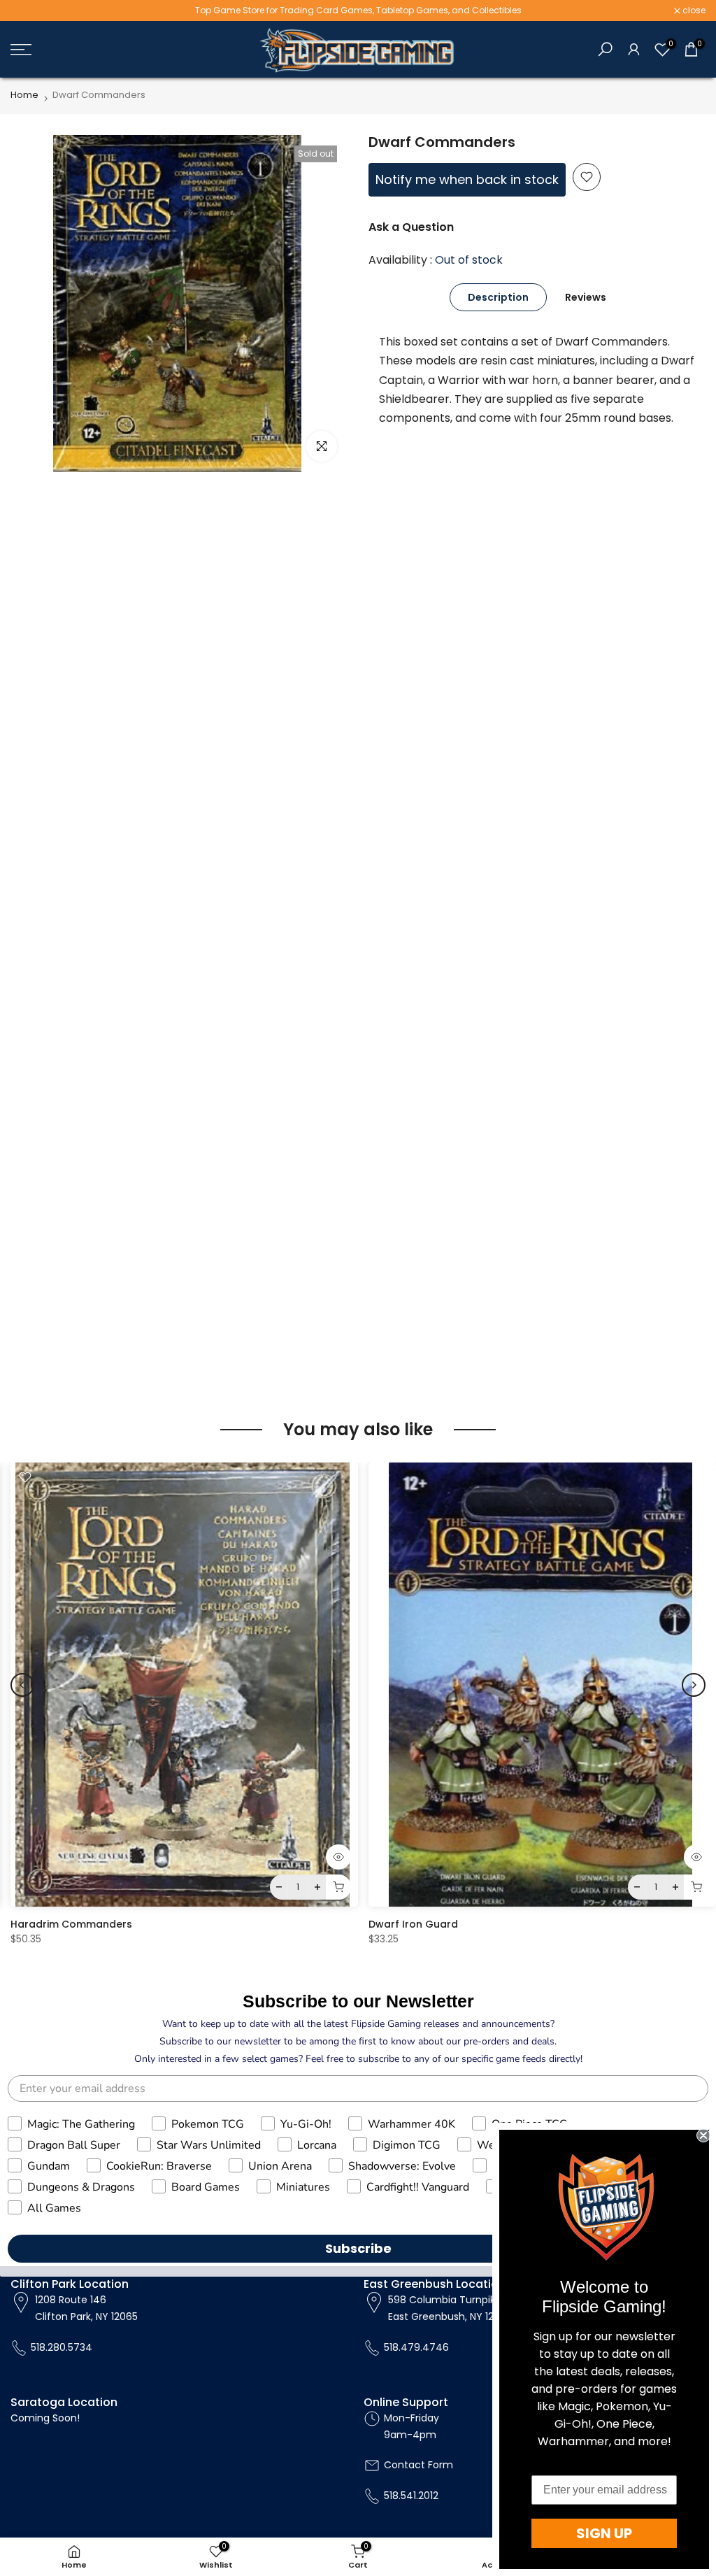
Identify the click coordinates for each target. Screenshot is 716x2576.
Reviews (586, 297)
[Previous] (22, 1685)
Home (24, 95)
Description (498, 297)
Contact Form (418, 2465)
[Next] (694, 1685)
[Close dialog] (703, 2135)
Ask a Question (411, 227)
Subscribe (358, 2248)
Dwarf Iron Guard (413, 1924)
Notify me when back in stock (467, 179)
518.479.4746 (416, 2347)
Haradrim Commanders (71, 1924)
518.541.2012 (411, 2496)
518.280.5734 (62, 2347)
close (29, 10)
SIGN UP (604, 2533)
